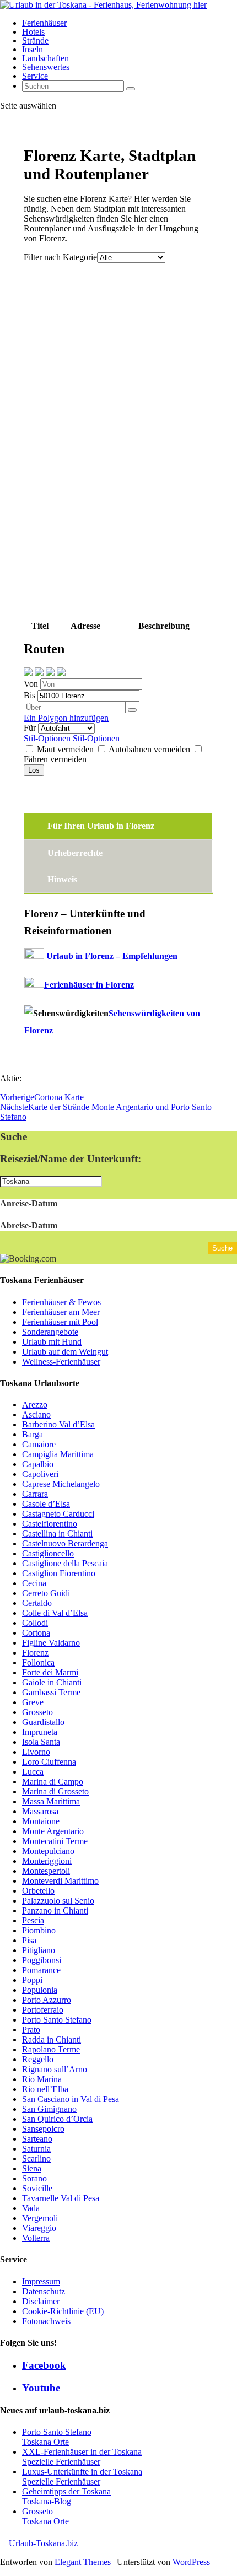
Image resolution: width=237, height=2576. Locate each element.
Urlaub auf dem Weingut (65, 1352)
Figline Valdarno (51, 1643)
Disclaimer (41, 2301)
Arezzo (35, 1405)
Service (35, 76)
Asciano (36, 1414)
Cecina (34, 1583)
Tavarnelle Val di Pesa (61, 2198)
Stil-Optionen (48, 738)
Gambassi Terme (51, 1692)
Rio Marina (42, 2079)
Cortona (36, 1633)
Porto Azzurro (47, 2000)
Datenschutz (44, 2291)
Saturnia (36, 2149)
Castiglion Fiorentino (59, 1573)
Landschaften (45, 58)
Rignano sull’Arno (55, 2069)
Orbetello (38, 1891)
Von (32, 684)
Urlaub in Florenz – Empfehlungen (112, 956)
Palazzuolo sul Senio (58, 1901)
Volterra (36, 2238)
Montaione (41, 1821)
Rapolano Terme (51, 2049)
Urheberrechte (75, 853)
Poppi (32, 1980)
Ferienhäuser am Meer (61, 1312)
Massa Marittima (51, 1801)
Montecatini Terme (55, 1841)
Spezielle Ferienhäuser (61, 2462)
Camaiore (39, 1444)
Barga (33, 1434)
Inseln (33, 49)
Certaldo (37, 1603)
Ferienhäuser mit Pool (60, 1322)
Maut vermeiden (65, 749)
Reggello (38, 2059)
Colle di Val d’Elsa (55, 1613)
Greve (33, 1702)
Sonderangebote (50, 1332)
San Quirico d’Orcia (57, 2119)
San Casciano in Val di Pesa (71, 2099)
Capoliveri (40, 1474)
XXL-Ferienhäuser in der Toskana (82, 2452)
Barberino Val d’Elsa (58, 1424)
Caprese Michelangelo (61, 1484)
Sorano (34, 2178)
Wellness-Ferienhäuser (61, 1362)
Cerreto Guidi (46, 1593)
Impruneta (40, 1732)
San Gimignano (49, 2109)
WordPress (191, 2562)
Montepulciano (48, 1851)
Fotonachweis (46, 2321)
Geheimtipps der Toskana (66, 2491)
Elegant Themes (83, 2562)
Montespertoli (46, 1871)
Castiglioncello (48, 1553)
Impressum (41, 2281)
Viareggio (39, 2228)
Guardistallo (43, 1722)
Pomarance (41, 1970)
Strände (35, 41)
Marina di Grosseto (55, 1791)
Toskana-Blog (47, 2501)
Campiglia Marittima (58, 1454)
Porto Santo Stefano (57, 2020)
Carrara (35, 1494)
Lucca (33, 1772)
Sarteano (37, 2139)
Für (31, 728)
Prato (31, 2030)
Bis (31, 695)
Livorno (36, 1752)
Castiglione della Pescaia (65, 1563)
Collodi (35, 1623)
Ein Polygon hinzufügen (66, 718)
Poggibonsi (42, 1960)
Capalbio (38, 1464)
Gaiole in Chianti (52, 1682)
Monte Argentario (53, 1831)
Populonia (40, 1990)
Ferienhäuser (44, 23)
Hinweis (62, 879)
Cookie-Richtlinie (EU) (63, 2311)
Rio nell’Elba (45, 2089)
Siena (32, 2168)
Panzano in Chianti (55, 1911)
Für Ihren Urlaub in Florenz (101, 826)
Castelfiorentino (50, 1524)
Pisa (29, 1940)
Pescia (33, 1920)
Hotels (33, 32)
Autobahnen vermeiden (150, 749)
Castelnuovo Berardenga (65, 1543)
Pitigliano (39, 1950)
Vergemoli (40, 2218)
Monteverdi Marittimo (60, 1881)
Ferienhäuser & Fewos (61, 1302)
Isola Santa (41, 1742)
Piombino (39, 1930)
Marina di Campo (53, 1782)
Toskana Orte (45, 2442)
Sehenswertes (46, 67)
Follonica (38, 1662)
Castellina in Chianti (57, 1534)
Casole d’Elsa (46, 1504)
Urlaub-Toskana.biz (43, 2543)
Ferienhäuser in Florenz (89, 985)
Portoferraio (43, 2010)
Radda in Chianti (52, 2039)
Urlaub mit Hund (52, 1342)
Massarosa (40, 1811)
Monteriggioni (47, 1861)
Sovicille (37, 2188)
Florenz (35, 1653)
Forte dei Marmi (50, 1672)
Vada (31, 2208)
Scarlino (36, 2159)
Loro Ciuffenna (49, 1762)
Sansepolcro (43, 2129)
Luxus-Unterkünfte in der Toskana (82, 2472)
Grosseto (37, 1712)
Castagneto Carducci (58, 1514)
